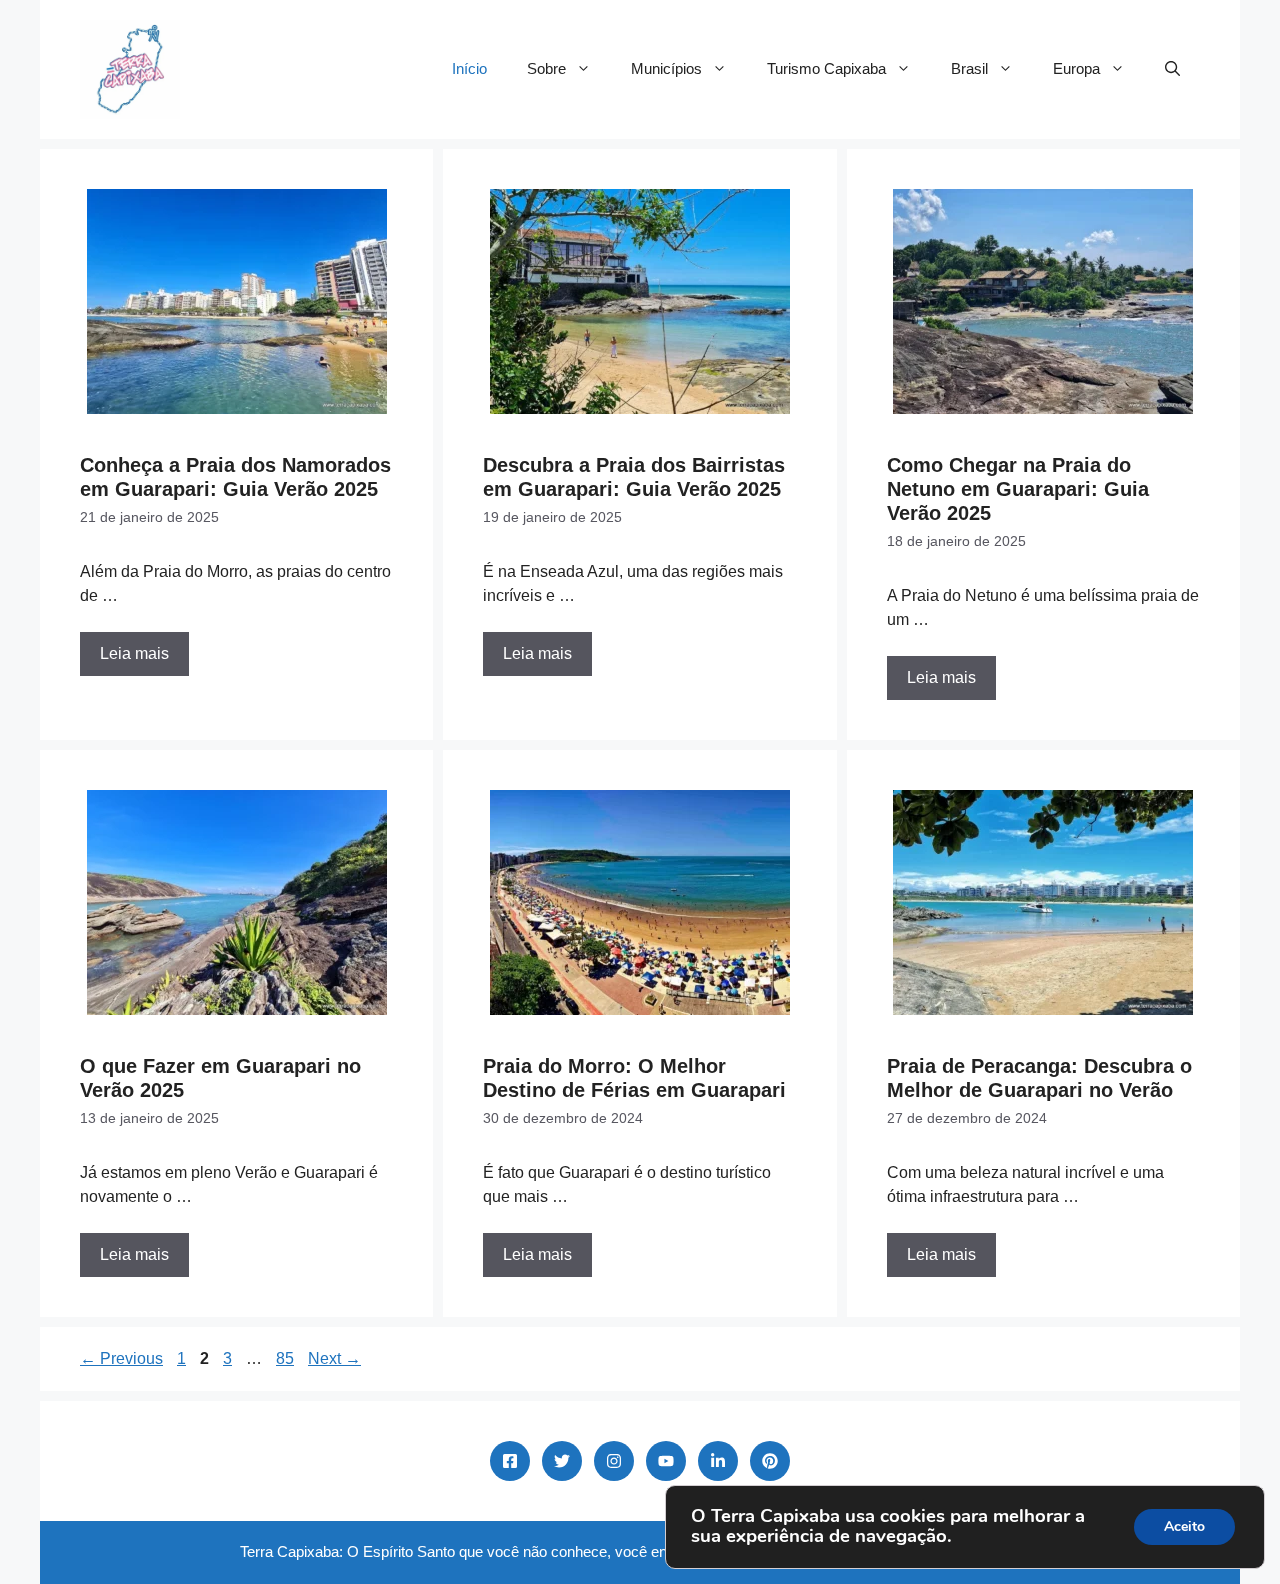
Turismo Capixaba (826, 68)
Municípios (666, 68)
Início (469, 68)
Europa (1076, 68)
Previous (121, 1358)
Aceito (1184, 1526)
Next (334, 1358)
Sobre (546, 68)
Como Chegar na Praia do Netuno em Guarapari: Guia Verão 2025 (1018, 489)
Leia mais (134, 653)
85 (287, 1358)
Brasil (969, 68)
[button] (1172, 69)
